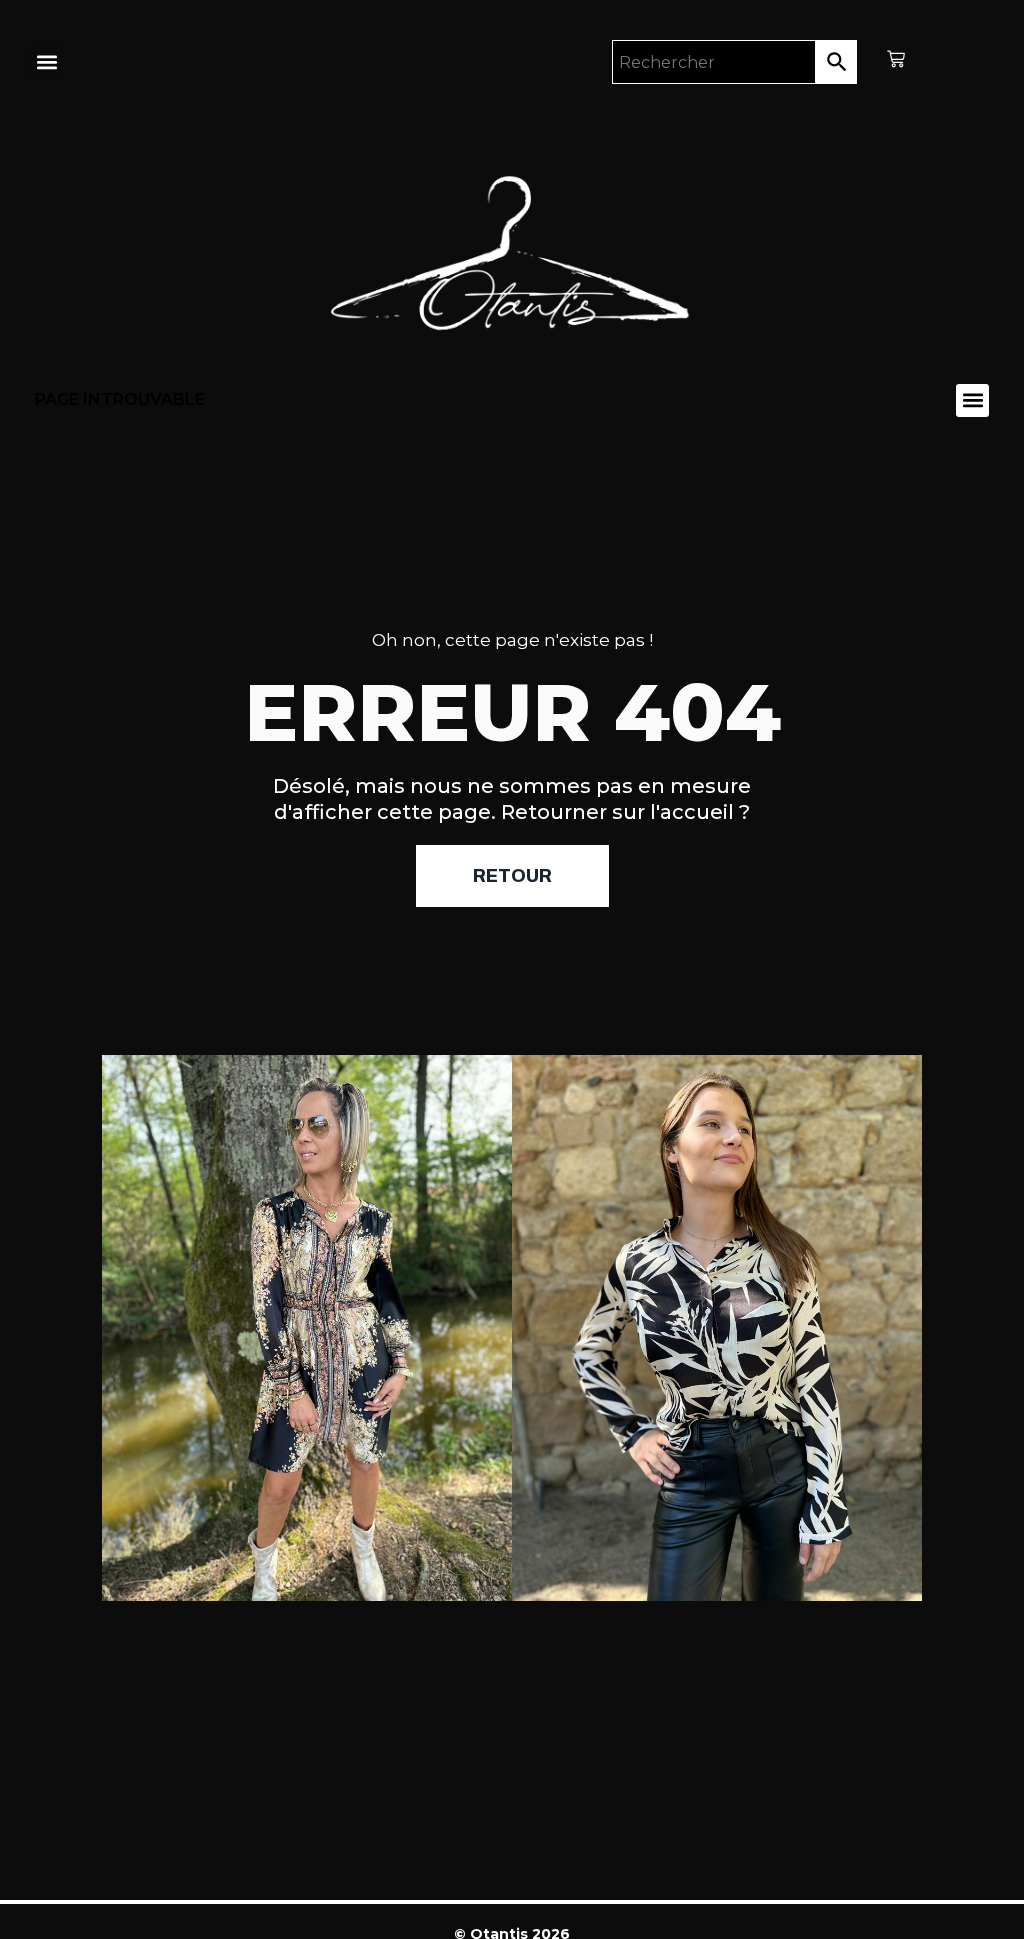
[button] (46, 62)
